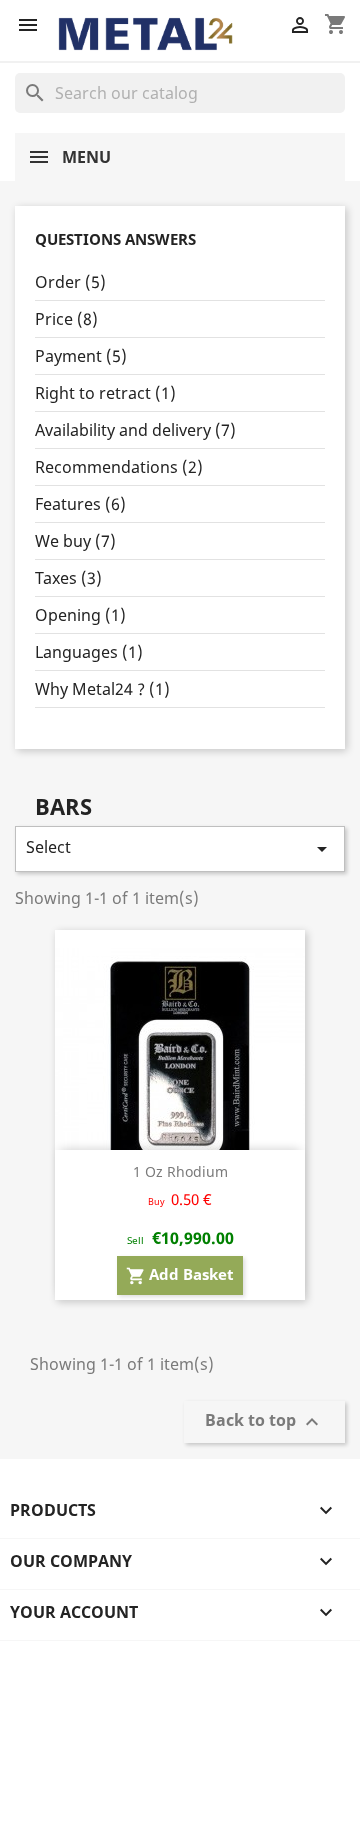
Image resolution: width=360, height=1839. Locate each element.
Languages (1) (89, 652)
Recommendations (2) (119, 467)
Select (180, 848)
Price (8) (66, 319)
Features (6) (80, 504)
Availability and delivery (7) (135, 430)
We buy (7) (75, 541)
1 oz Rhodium (180, 1171)
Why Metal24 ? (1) (102, 689)
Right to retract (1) (105, 393)
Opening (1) (80, 615)
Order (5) (70, 282)
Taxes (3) (68, 578)
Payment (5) (81, 356)
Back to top (264, 1421)
